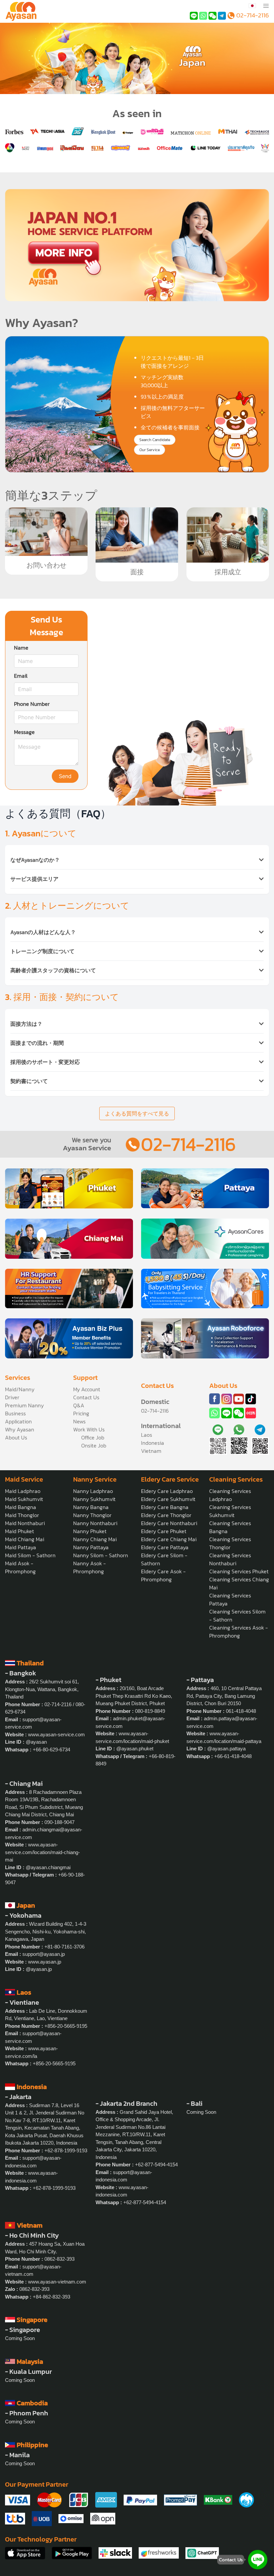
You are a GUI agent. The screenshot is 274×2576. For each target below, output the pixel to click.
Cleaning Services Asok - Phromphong (239, 1632)
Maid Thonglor (22, 1515)
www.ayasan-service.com (56, 1734)
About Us (16, 1437)
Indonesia (153, 1443)
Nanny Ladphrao (93, 1491)
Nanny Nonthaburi (95, 1523)
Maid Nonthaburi (25, 1523)
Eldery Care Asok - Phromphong (163, 1575)
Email (21, 676)
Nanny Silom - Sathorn (101, 1555)
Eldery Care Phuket (164, 1531)
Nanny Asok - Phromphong (90, 1567)
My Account (87, 1389)
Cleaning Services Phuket (239, 1571)
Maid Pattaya (21, 1547)
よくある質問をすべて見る (137, 1113)
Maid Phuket (20, 1531)
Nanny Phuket (90, 1531)
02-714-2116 (188, 1144)
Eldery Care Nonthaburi (169, 1523)
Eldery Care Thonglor (166, 1515)
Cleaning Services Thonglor (230, 1543)
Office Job (93, 1437)
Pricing (81, 1413)
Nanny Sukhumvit (94, 1499)
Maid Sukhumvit (24, 1499)
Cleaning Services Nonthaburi (230, 1559)
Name (21, 648)
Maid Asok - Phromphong (20, 1567)
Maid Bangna (21, 1507)
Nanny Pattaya (91, 1547)
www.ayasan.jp (45, 1962)
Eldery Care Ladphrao (167, 1491)
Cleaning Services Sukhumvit (230, 1511)
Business (15, 1413)
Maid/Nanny (20, 1389)
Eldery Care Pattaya (165, 1547)
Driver (12, 1397)
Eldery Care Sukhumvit (168, 1499)
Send (65, 776)
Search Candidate (155, 440)
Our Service (150, 450)
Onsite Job (94, 1445)
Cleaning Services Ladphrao (230, 1495)
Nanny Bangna (91, 1507)
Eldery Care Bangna (165, 1507)
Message (24, 732)
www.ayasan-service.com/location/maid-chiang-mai (42, 1852)
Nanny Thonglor (92, 1515)
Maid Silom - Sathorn (30, 1555)
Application (18, 1421)
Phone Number (32, 704)
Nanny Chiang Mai (95, 1539)
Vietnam (151, 1451)
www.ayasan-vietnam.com (57, 2282)
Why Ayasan (20, 1429)
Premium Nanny (24, 1405)
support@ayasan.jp (44, 1954)
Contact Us (86, 1397)
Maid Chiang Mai (25, 1539)
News (79, 1421)
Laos (147, 1435)
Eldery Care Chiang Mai (169, 1539)
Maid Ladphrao (23, 1491)
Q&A (79, 1405)
